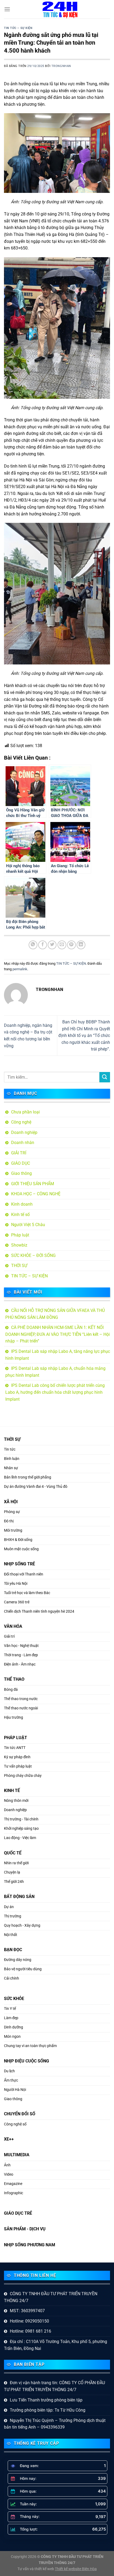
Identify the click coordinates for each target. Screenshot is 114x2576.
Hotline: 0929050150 (29, 2321)
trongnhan (61, 66)
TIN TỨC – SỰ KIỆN (18, 28)
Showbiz (19, 1245)
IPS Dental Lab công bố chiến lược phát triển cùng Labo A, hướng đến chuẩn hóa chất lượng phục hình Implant (55, 1392)
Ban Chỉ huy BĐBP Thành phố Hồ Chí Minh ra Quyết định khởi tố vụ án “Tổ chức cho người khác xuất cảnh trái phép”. (84, 1035)
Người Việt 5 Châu (28, 1225)
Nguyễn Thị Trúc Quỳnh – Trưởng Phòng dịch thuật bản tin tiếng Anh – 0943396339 (55, 2424)
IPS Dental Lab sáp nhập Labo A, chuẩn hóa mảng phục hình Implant (55, 1372)
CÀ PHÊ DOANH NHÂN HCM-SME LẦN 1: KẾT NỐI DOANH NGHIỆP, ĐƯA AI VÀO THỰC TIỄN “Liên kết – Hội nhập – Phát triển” (58, 1334)
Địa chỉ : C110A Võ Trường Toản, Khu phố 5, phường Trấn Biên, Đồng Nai (56, 2345)
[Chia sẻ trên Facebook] (43, 945)
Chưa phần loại (25, 1112)
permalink (20, 969)
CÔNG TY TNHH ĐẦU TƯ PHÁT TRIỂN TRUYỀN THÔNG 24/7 (51, 2297)
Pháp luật (20, 1235)
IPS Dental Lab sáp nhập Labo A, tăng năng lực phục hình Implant (58, 1355)
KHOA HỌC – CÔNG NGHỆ (36, 1194)
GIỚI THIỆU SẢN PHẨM (33, 1184)
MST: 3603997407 (27, 2311)
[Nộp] (105, 1077)
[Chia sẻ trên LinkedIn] (81, 945)
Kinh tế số (20, 1215)
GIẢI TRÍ (19, 1153)
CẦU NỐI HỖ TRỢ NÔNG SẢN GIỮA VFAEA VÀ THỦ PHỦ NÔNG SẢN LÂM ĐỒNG (55, 1314)
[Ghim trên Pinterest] (71, 945)
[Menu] (7, 9)
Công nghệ (21, 1122)
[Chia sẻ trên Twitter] (52, 945)
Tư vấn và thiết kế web (36, 2569)
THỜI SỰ (19, 1266)
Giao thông (21, 1173)
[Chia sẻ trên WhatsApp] (33, 945)
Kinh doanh (22, 1204)
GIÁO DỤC (21, 1163)
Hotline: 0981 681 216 (30, 2331)
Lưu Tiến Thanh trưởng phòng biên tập (46, 2400)
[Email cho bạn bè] (62, 945)
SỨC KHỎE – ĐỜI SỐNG (33, 1255)
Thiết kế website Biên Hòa (76, 2569)
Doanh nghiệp (24, 1132)
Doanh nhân (23, 1143)
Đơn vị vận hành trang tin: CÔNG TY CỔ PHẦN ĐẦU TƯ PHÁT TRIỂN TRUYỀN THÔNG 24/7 (54, 2386)
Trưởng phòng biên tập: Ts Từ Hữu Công (48, 2410)
